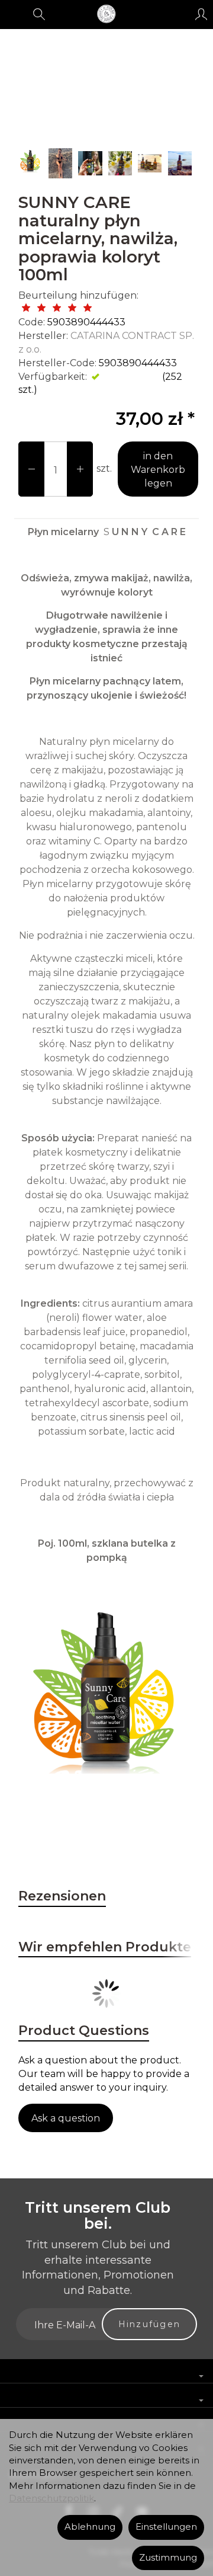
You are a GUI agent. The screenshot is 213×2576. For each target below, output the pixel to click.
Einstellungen (166, 2527)
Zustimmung (168, 2558)
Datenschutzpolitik (51, 2498)
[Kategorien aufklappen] (14, 14)
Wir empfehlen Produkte (105, 1947)
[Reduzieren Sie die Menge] (80, 469)
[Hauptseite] (106, 14)
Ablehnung (90, 2527)
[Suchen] (39, 14)
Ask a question (66, 2118)
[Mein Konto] (201, 14)
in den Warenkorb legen (158, 470)
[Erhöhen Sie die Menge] (31, 469)
